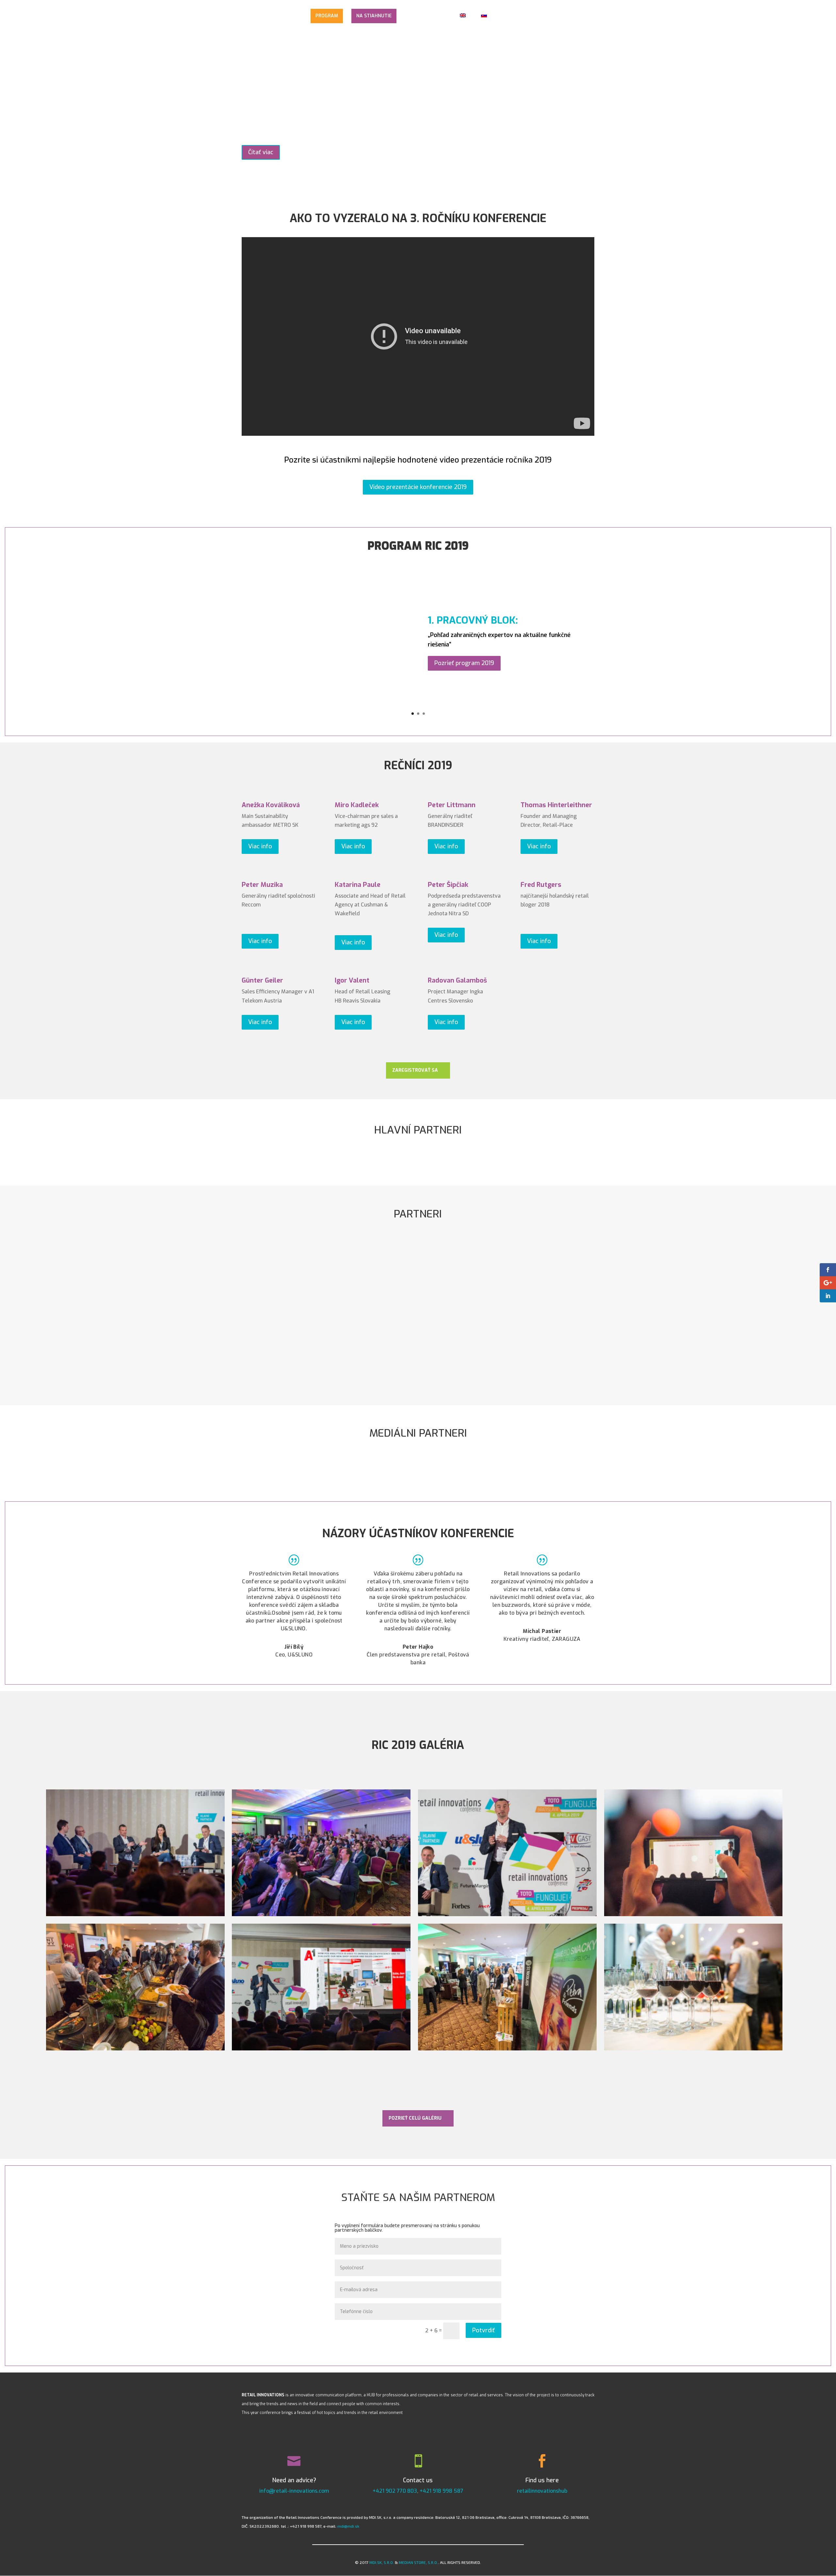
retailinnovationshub (542, 2491)
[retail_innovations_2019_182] (321, 2049)
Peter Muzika (262, 885)
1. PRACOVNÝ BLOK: (473, 620)
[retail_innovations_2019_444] (693, 2049)
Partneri (414, 16)
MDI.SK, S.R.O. (382, 2562)
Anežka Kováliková (271, 805)
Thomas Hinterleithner (556, 805)
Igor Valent (352, 980)
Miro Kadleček (357, 805)
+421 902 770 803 (395, 2491)
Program (327, 16)
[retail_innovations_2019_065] (507, 2049)
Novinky (271, 16)
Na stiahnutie (374, 16)
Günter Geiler (262, 980)
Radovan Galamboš (457, 980)
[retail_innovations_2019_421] (135, 1914)
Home (248, 16)
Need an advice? (294, 2480)
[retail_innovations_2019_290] (693, 1914)
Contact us (418, 2480)
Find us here (542, 2480)
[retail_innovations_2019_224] (135, 2049)
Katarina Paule (358, 885)
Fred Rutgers (541, 885)
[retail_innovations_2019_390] (507, 1914)
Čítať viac (261, 152)
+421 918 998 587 (442, 2491)
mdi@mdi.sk (348, 2526)
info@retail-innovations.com (294, 2491)
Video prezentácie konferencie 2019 (418, 487)
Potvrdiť (483, 2330)
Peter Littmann (452, 805)
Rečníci (295, 16)
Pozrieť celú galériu (415, 2118)
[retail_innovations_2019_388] (321, 1914)
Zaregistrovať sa (415, 1070)
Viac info (260, 846)
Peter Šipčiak (448, 885)
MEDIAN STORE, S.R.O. (418, 2562)
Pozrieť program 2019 (464, 663)
